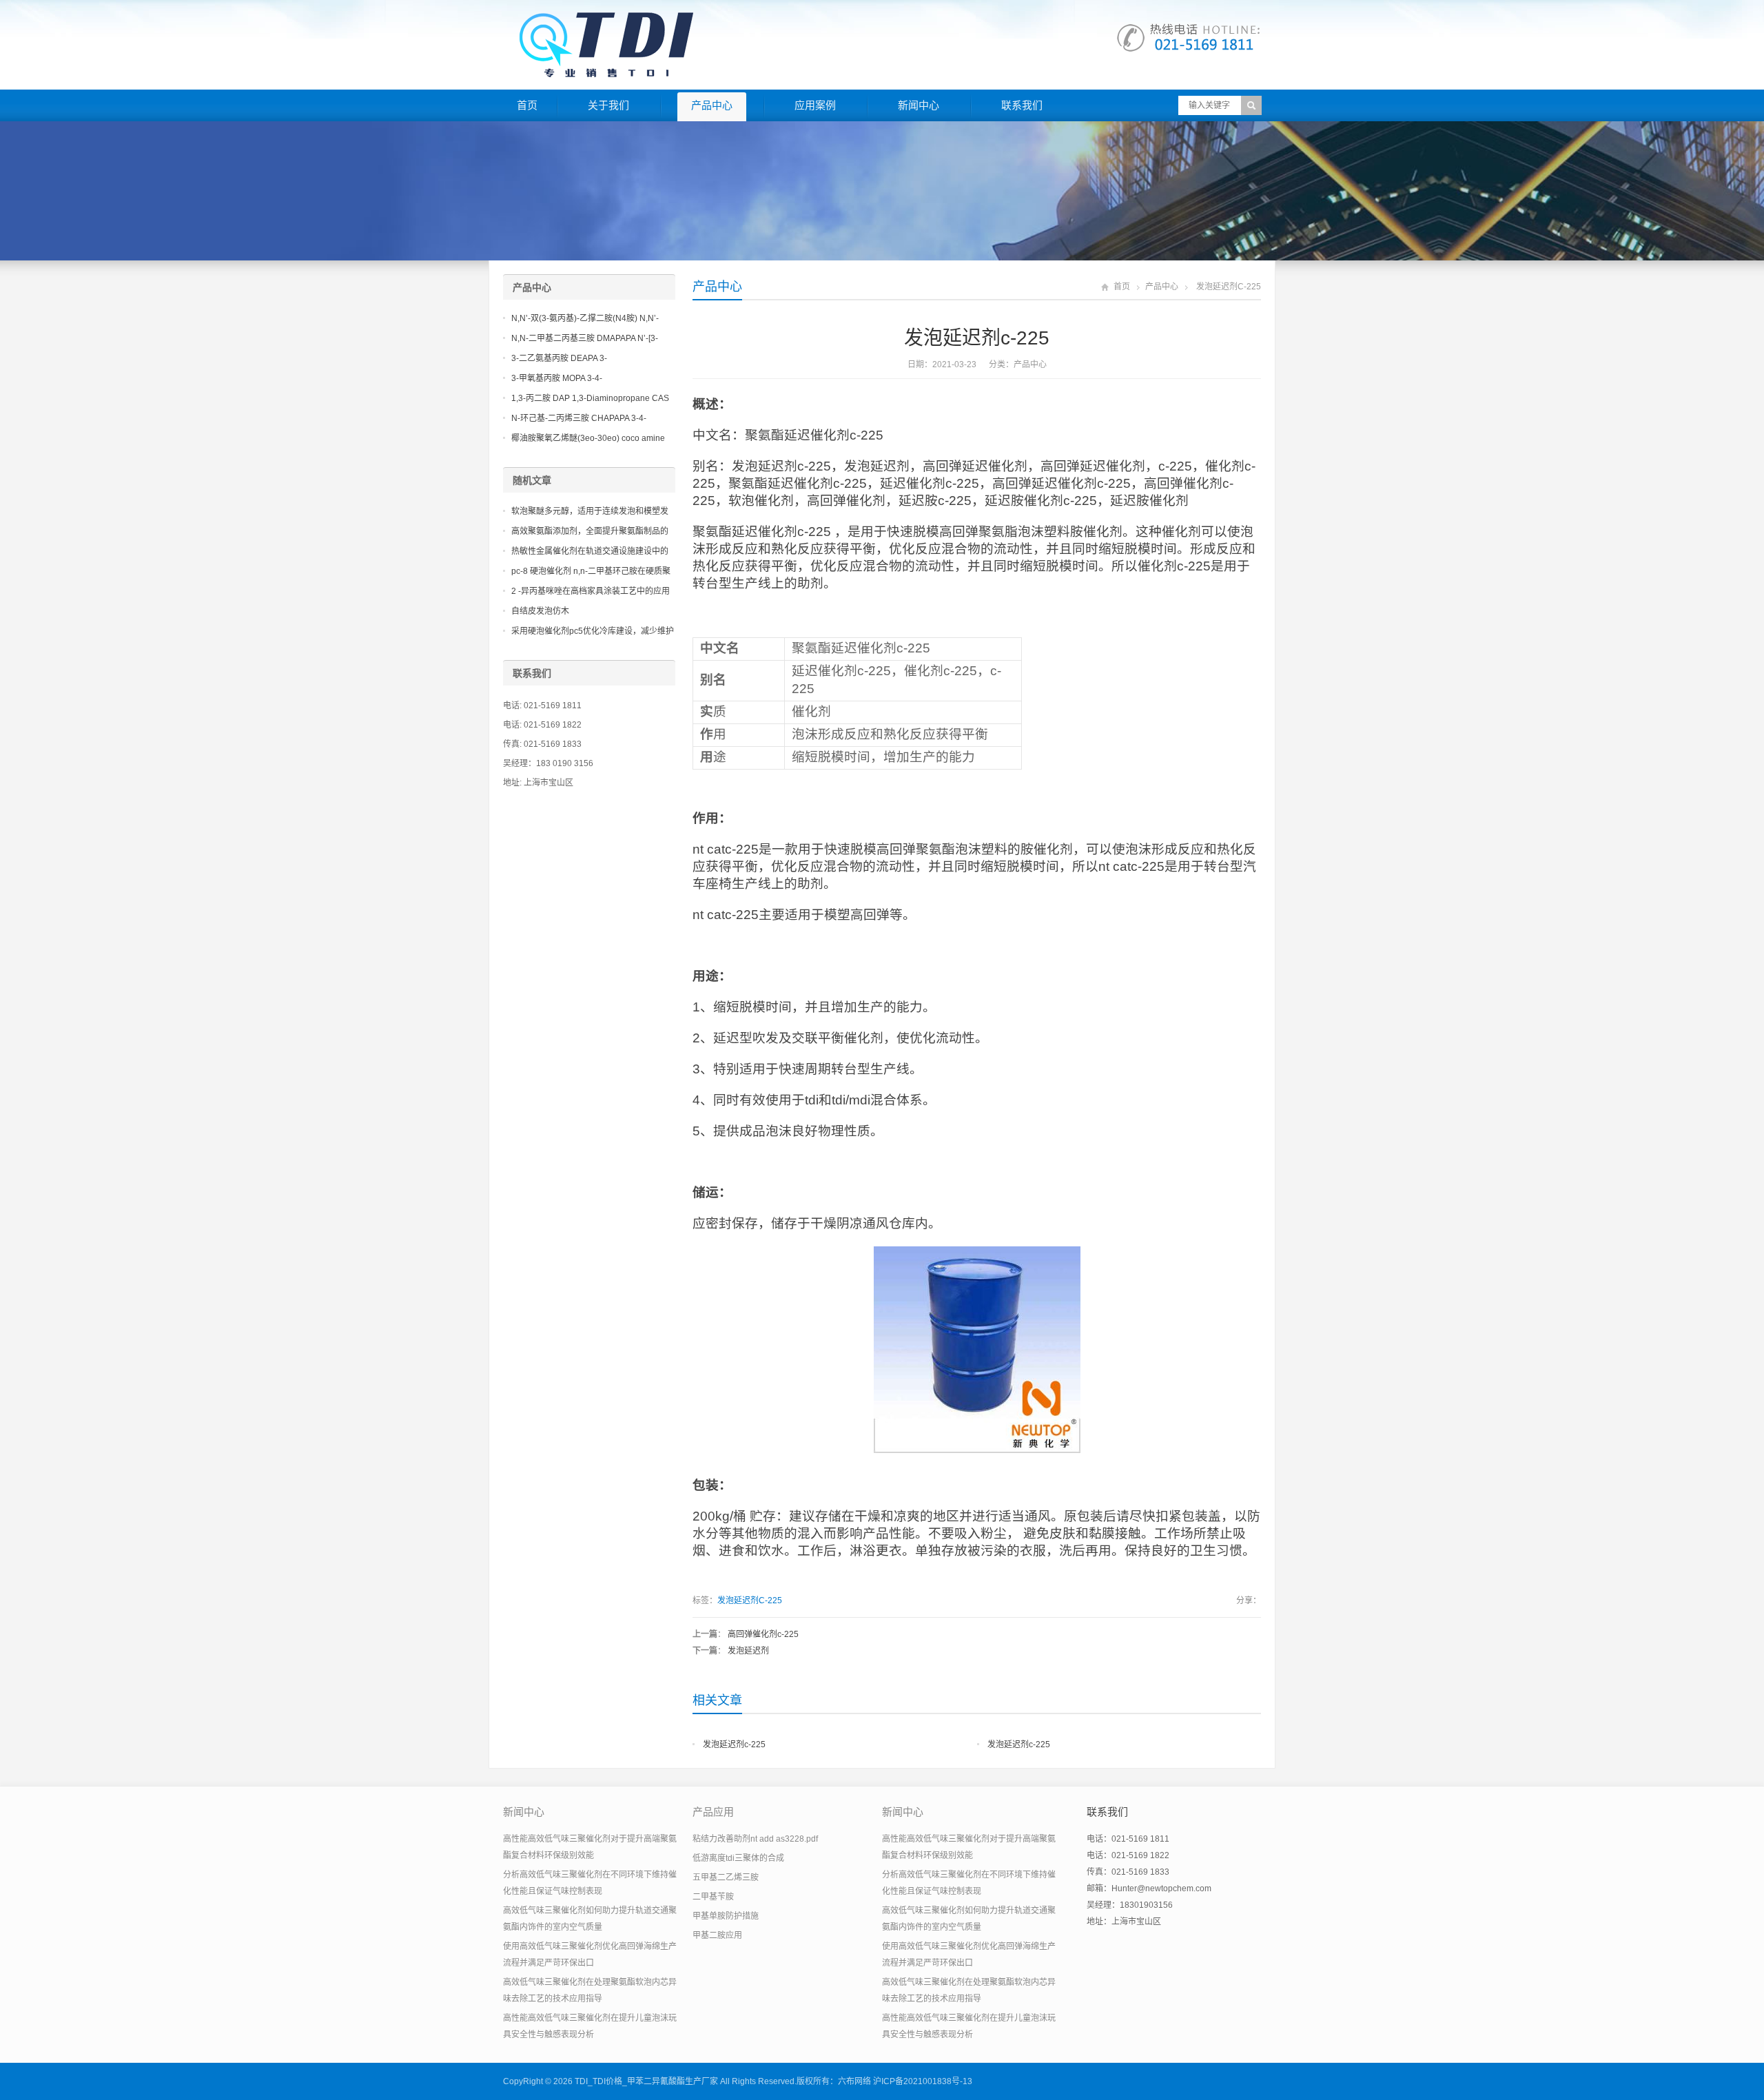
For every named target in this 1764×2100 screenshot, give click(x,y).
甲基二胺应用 (717, 1935)
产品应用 (713, 1812)
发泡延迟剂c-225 (734, 1744)
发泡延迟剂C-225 (750, 1600)
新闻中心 (919, 105)
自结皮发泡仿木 (540, 611)
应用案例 (815, 105)
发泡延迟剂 (748, 1651)
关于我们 (608, 105)
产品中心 (712, 105)
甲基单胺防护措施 (726, 1916)
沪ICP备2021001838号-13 (923, 2081)
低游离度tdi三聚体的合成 (738, 1858)
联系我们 (1022, 105)
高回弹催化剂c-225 (763, 1634)
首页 (527, 105)
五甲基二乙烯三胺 (726, 1877)
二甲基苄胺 (713, 1897)
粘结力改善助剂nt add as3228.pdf (755, 1839)
